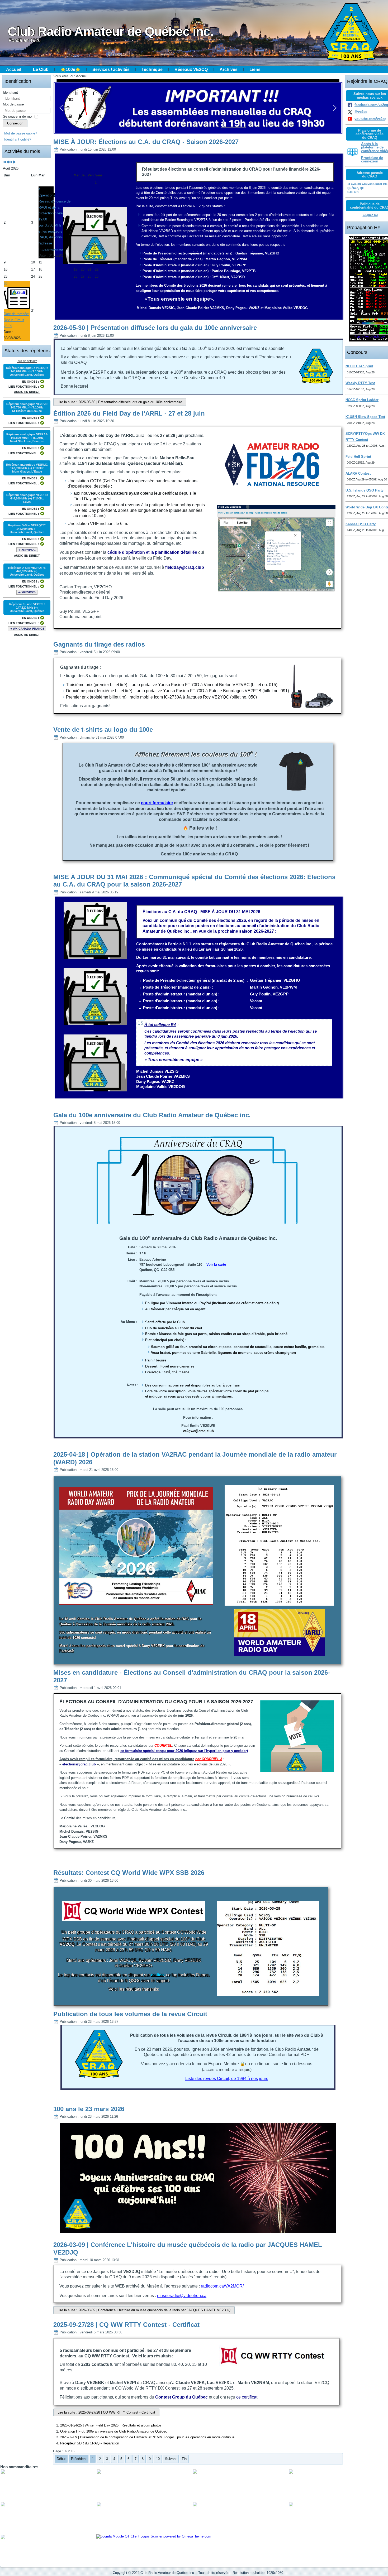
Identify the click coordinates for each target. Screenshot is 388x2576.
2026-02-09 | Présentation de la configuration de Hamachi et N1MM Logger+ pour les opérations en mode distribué (147, 2437)
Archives (229, 69)
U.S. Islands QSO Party (365, 490)
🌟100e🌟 (70, 69)
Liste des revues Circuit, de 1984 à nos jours (227, 2079)
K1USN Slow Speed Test (365, 417)
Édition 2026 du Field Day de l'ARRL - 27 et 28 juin (129, 413)
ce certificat (247, 2397)
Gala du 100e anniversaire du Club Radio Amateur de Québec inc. (152, 1115)
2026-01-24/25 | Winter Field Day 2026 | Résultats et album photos (111, 2425)
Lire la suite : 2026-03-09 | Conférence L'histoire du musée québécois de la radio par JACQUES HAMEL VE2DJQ (144, 2310)
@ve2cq (361, 112)
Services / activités (111, 69)
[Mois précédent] (8, 162)
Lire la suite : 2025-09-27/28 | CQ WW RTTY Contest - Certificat (106, 2412)
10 (158, 2459)
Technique (152, 69)
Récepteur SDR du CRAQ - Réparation (90, 2443)
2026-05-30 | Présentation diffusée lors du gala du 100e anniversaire (155, 328)
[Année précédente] (5, 162)
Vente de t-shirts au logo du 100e (103, 730)
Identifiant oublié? (18, 139)
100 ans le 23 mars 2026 (89, 2109)
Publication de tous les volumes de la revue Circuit (130, 2014)
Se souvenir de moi (18, 116)
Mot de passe (13, 104)
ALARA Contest (358, 473)
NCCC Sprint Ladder (362, 400)
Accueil (14, 69)
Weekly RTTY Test (360, 383)
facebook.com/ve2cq (371, 105)
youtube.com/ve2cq (370, 119)
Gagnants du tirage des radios (99, 644)
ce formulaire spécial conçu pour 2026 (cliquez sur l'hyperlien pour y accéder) (184, 1751)
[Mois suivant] (14, 162)
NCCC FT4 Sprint (359, 366)
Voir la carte (216, 1265)
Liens (255, 69)
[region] (198, 108)
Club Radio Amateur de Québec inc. (110, 32)
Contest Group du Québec (181, 2397)
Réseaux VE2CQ (191, 69)
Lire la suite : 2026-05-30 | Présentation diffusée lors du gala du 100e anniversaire (120, 402)
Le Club (41, 69)
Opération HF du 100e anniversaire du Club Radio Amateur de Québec (114, 2431)
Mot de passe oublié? (21, 133)
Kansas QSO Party (361, 524)
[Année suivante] (11, 162)
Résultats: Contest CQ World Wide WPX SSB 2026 (129, 1873)
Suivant (171, 2459)
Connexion (15, 123)
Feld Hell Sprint (358, 457)
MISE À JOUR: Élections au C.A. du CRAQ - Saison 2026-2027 (146, 142)
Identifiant (10, 92)
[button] (61, 108)
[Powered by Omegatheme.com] (154, 2536)
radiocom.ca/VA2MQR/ (222, 2286)
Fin (184, 2459)
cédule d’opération (126, 552)
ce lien (157, 1975)
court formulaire (157, 803)
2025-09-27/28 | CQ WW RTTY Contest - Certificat (126, 2325)
